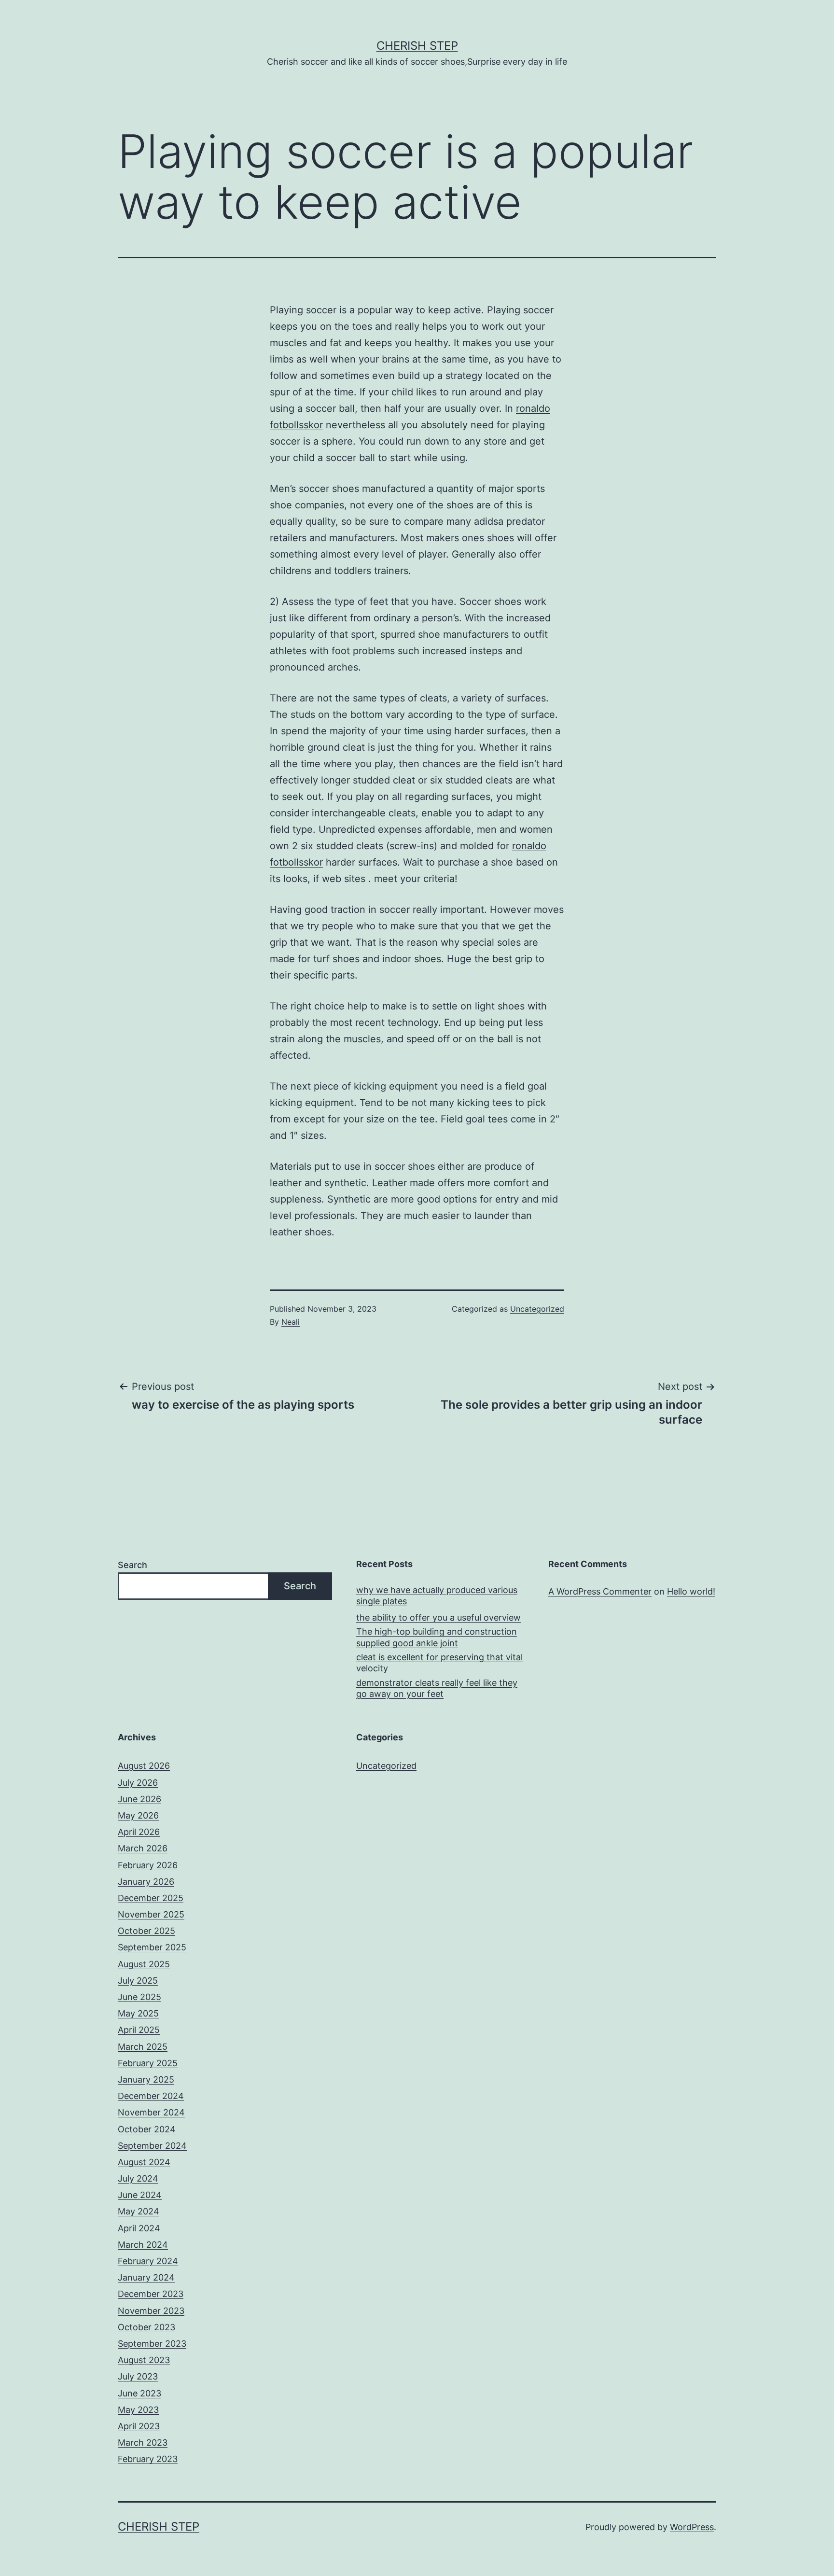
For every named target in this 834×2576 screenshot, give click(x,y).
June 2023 (139, 2393)
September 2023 (152, 2344)
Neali (291, 1322)
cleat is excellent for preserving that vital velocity (439, 1663)
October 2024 (147, 2129)
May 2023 (138, 2410)
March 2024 (143, 2245)
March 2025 (143, 2047)
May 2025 (138, 2013)
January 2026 (146, 1882)
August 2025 (144, 1964)
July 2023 (138, 2376)
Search (132, 1565)
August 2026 (144, 1766)
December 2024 (151, 2096)
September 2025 (152, 1947)
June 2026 (139, 1799)
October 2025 (146, 1931)
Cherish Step (417, 46)
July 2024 (138, 2178)
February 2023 (148, 2459)
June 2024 (140, 2195)
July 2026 (138, 1783)
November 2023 (151, 2311)
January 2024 (146, 2277)
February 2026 (148, 1865)
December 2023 (151, 2294)
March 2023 (143, 2443)
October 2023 (146, 2327)
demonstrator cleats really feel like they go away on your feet (437, 1688)
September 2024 (152, 2146)
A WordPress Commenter (600, 1591)
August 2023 (144, 2360)
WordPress (692, 2527)
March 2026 (143, 1848)
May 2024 (139, 2211)
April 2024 (139, 2228)
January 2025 (146, 2079)
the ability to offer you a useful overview (438, 1617)
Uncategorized (537, 1309)
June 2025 (139, 1997)
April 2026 (139, 1832)
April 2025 (139, 2030)
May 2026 (138, 1815)
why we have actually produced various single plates (437, 1596)
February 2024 (148, 2261)
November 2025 (151, 1914)
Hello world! (691, 1591)
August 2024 (144, 2162)
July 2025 (138, 1981)
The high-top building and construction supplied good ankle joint (437, 1637)
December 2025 (151, 1898)
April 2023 (139, 2426)
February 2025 (148, 2063)
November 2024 (151, 2112)
